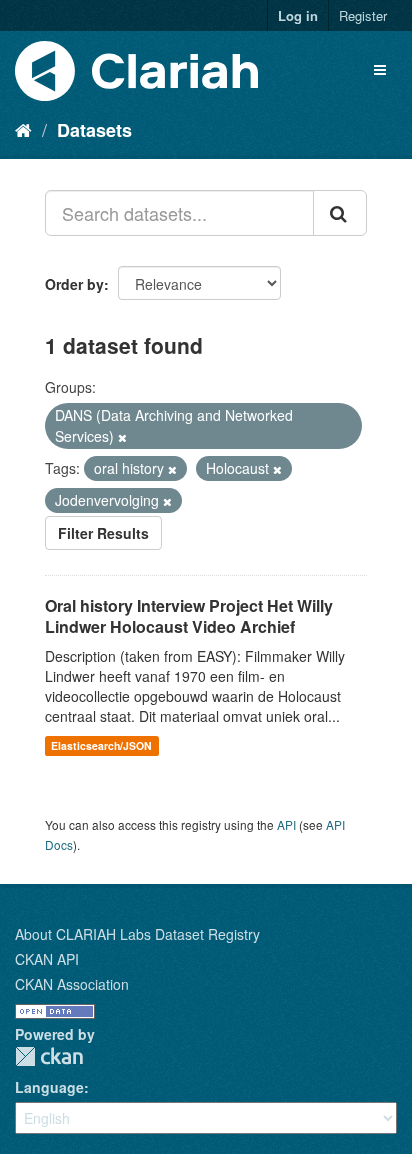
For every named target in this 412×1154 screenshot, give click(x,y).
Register (363, 15)
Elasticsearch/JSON (101, 745)
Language (49, 1087)
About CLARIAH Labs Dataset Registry (137, 934)
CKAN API (47, 959)
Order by (74, 284)
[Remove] (122, 437)
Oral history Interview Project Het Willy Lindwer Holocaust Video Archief (189, 616)
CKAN (49, 1056)
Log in (298, 15)
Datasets (94, 130)
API (286, 824)
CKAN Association (72, 984)
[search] (340, 213)
